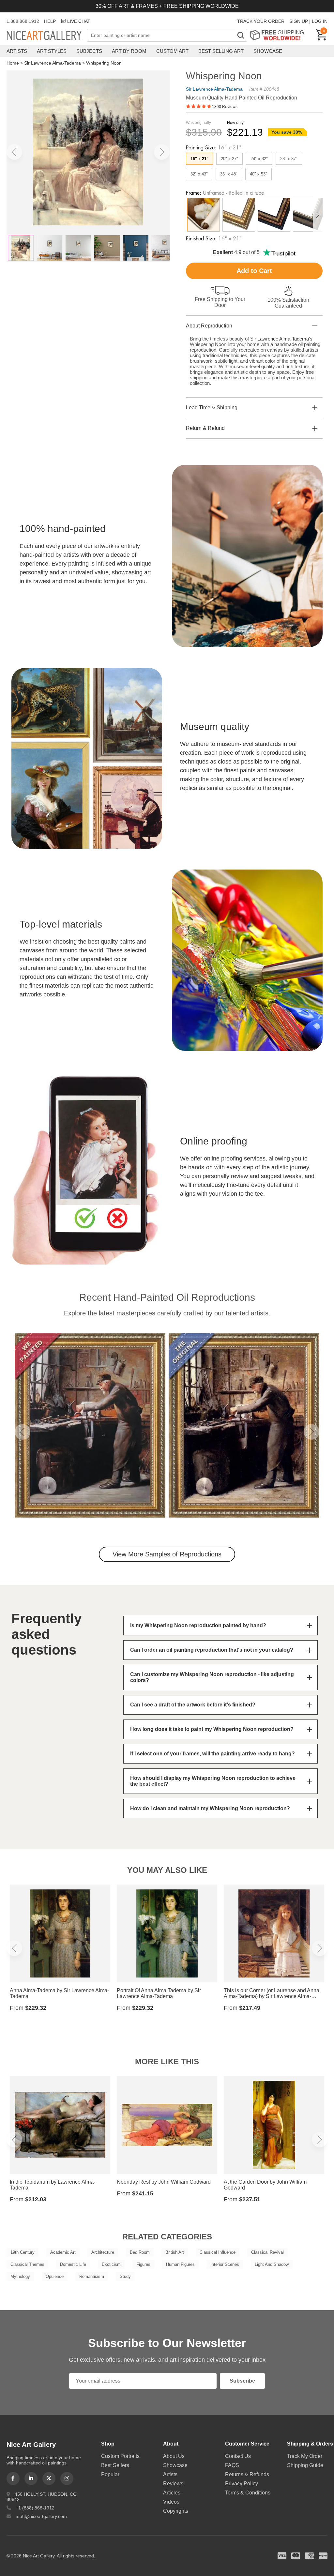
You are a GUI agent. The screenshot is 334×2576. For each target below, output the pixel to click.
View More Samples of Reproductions (167, 1554)
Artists (17, 51)
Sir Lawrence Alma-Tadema (53, 63)
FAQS (232, 2465)
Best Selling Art (221, 51)
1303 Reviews (225, 107)
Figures (143, 2264)
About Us (174, 2456)
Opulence (55, 2276)
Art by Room (129, 51)
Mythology (20, 2276)
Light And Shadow (272, 2264)
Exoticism (111, 2264)
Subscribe (242, 2381)
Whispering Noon (104, 63)
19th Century (23, 2252)
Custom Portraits (120, 2456)
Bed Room (140, 2252)
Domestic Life (73, 2264)
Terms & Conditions (248, 2493)
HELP (50, 21)
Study (125, 2276)
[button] (14, 152)
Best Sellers (115, 2465)
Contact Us (238, 2456)
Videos (171, 2502)
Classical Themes (27, 2264)
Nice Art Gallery (47, 36)
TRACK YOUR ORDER (261, 21)
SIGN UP (299, 21)
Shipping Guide (305, 2465)
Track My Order (305, 2456)
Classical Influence (218, 2252)
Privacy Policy (242, 2484)
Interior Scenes (225, 2264)
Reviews (173, 2484)
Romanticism (92, 2276)
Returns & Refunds (247, 2474)
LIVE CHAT (79, 21)
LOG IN (320, 21)
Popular (110, 2474)
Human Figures (180, 2264)
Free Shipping (279, 35)
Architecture (103, 2252)
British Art (175, 2252)
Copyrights (176, 2511)
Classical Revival (267, 2252)
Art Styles (52, 51)
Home (13, 63)
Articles (172, 2493)
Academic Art (63, 2252)
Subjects (89, 51)
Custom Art (172, 51)
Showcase (268, 51)
